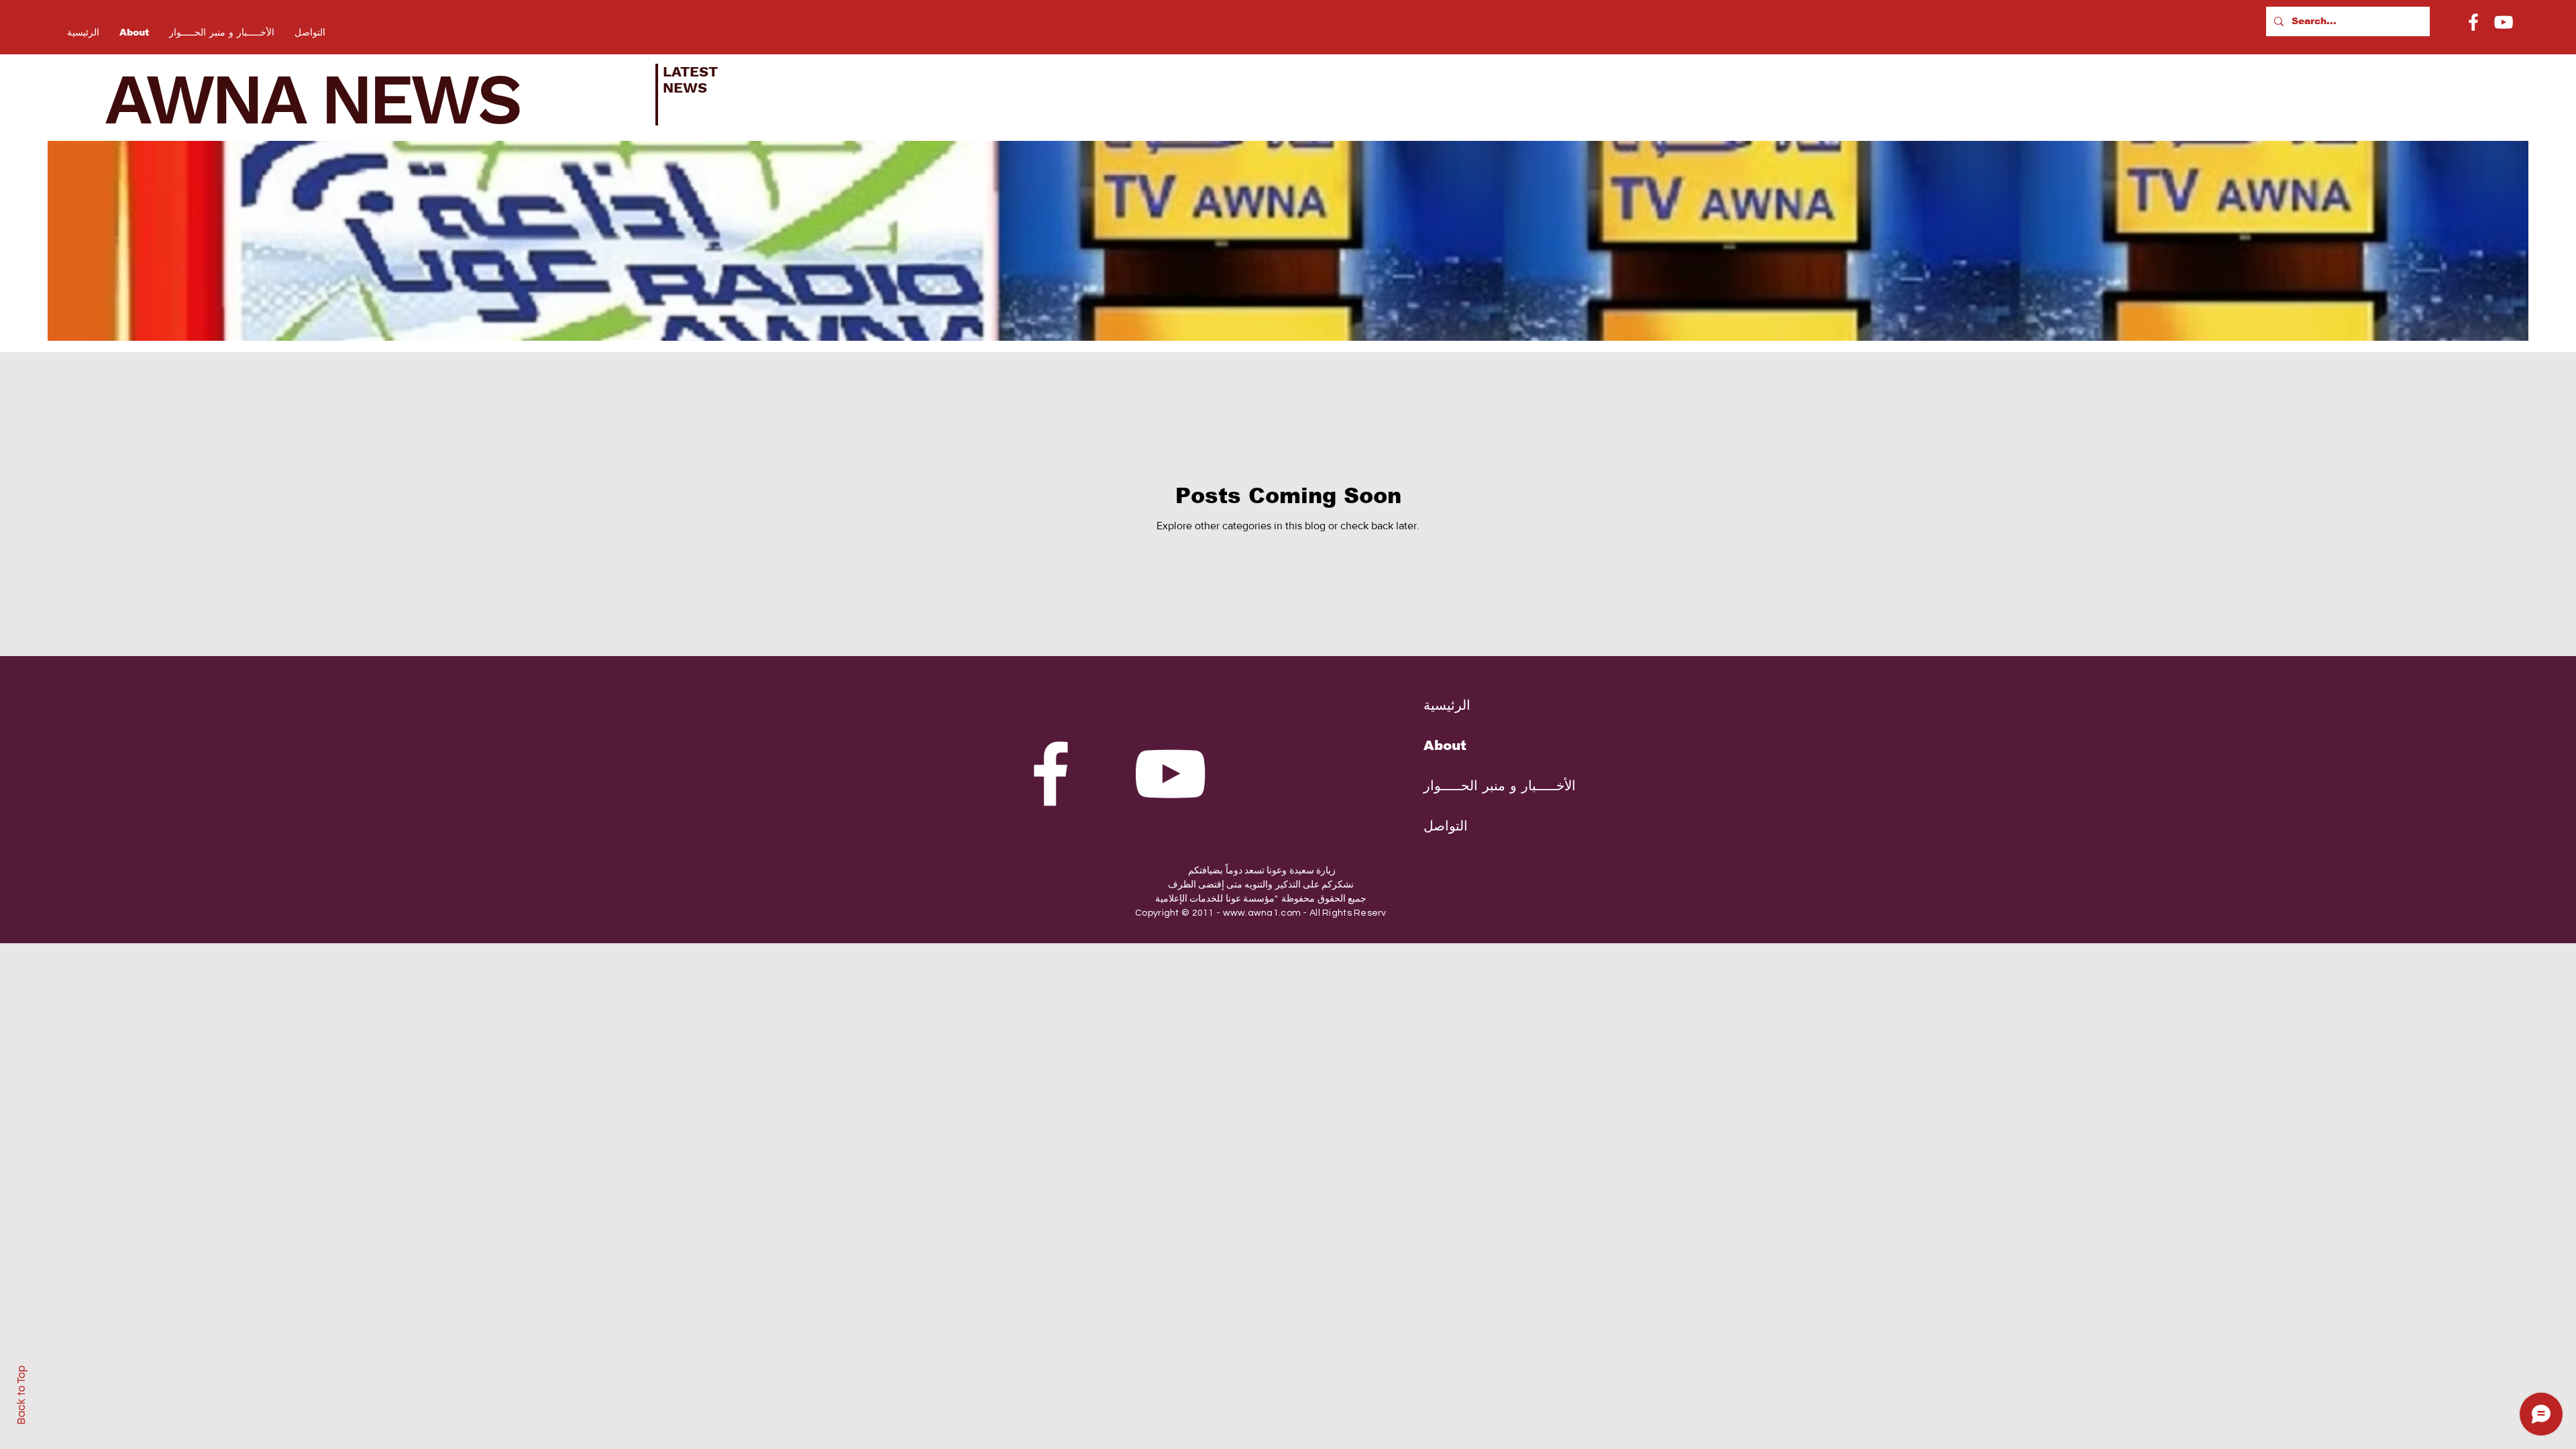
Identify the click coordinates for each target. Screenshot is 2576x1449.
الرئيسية (1447, 705)
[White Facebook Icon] (1051, 773)
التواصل (1446, 826)
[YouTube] (2504, 22)
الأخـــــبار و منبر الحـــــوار (1489, 786)
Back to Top (21, 1395)
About (1445, 745)
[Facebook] (2473, 22)
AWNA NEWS (330, 99)
